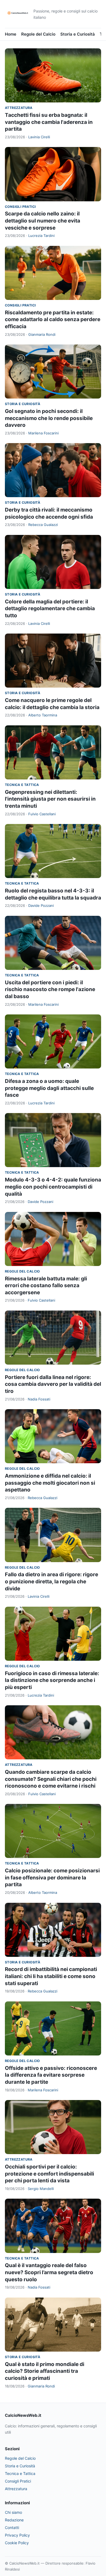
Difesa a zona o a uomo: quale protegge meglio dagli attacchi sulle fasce (49, 1088)
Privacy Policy (17, 2535)
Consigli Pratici (20, 207)
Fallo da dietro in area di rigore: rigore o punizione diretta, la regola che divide (52, 1581)
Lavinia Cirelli (39, 137)
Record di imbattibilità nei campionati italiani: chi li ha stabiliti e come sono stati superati (51, 1976)
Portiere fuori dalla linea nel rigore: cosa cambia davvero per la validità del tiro (53, 1384)
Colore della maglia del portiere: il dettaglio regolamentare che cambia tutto (50, 609)
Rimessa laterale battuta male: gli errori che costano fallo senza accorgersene (46, 1286)
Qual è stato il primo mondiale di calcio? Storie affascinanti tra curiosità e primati (45, 2371)
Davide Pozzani (41, 905)
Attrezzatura (19, 108)
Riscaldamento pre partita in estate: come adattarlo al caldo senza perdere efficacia (53, 319)
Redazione (14, 2520)
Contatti (12, 2528)
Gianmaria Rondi (42, 334)
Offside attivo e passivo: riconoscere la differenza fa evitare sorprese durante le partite (51, 2075)
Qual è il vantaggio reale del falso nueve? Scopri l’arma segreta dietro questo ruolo (49, 2272)
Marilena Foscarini (43, 433)
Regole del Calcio (38, 34)
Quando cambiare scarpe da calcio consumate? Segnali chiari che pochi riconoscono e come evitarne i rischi (51, 1779)
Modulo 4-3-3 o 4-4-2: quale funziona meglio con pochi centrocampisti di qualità (53, 1187)
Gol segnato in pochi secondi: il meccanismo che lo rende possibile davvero (49, 418)
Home (11, 34)
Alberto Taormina (43, 715)
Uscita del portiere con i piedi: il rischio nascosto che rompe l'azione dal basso (50, 989)
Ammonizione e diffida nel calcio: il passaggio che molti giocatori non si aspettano (50, 1483)
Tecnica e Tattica (22, 785)
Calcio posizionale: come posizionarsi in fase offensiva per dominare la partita (52, 1878)
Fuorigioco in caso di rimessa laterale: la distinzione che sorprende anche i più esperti (52, 1680)
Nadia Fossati (39, 1399)
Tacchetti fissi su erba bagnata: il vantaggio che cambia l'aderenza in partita (49, 122)
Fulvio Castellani (42, 814)
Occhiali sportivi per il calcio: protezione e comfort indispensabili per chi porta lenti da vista (49, 2174)
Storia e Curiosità (78, 34)
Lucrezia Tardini (41, 236)
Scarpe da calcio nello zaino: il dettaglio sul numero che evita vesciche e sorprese (43, 221)
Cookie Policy (17, 2543)
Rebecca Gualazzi (43, 525)
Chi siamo (13, 2512)
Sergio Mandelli (41, 2189)
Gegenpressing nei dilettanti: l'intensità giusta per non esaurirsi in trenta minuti (50, 799)
